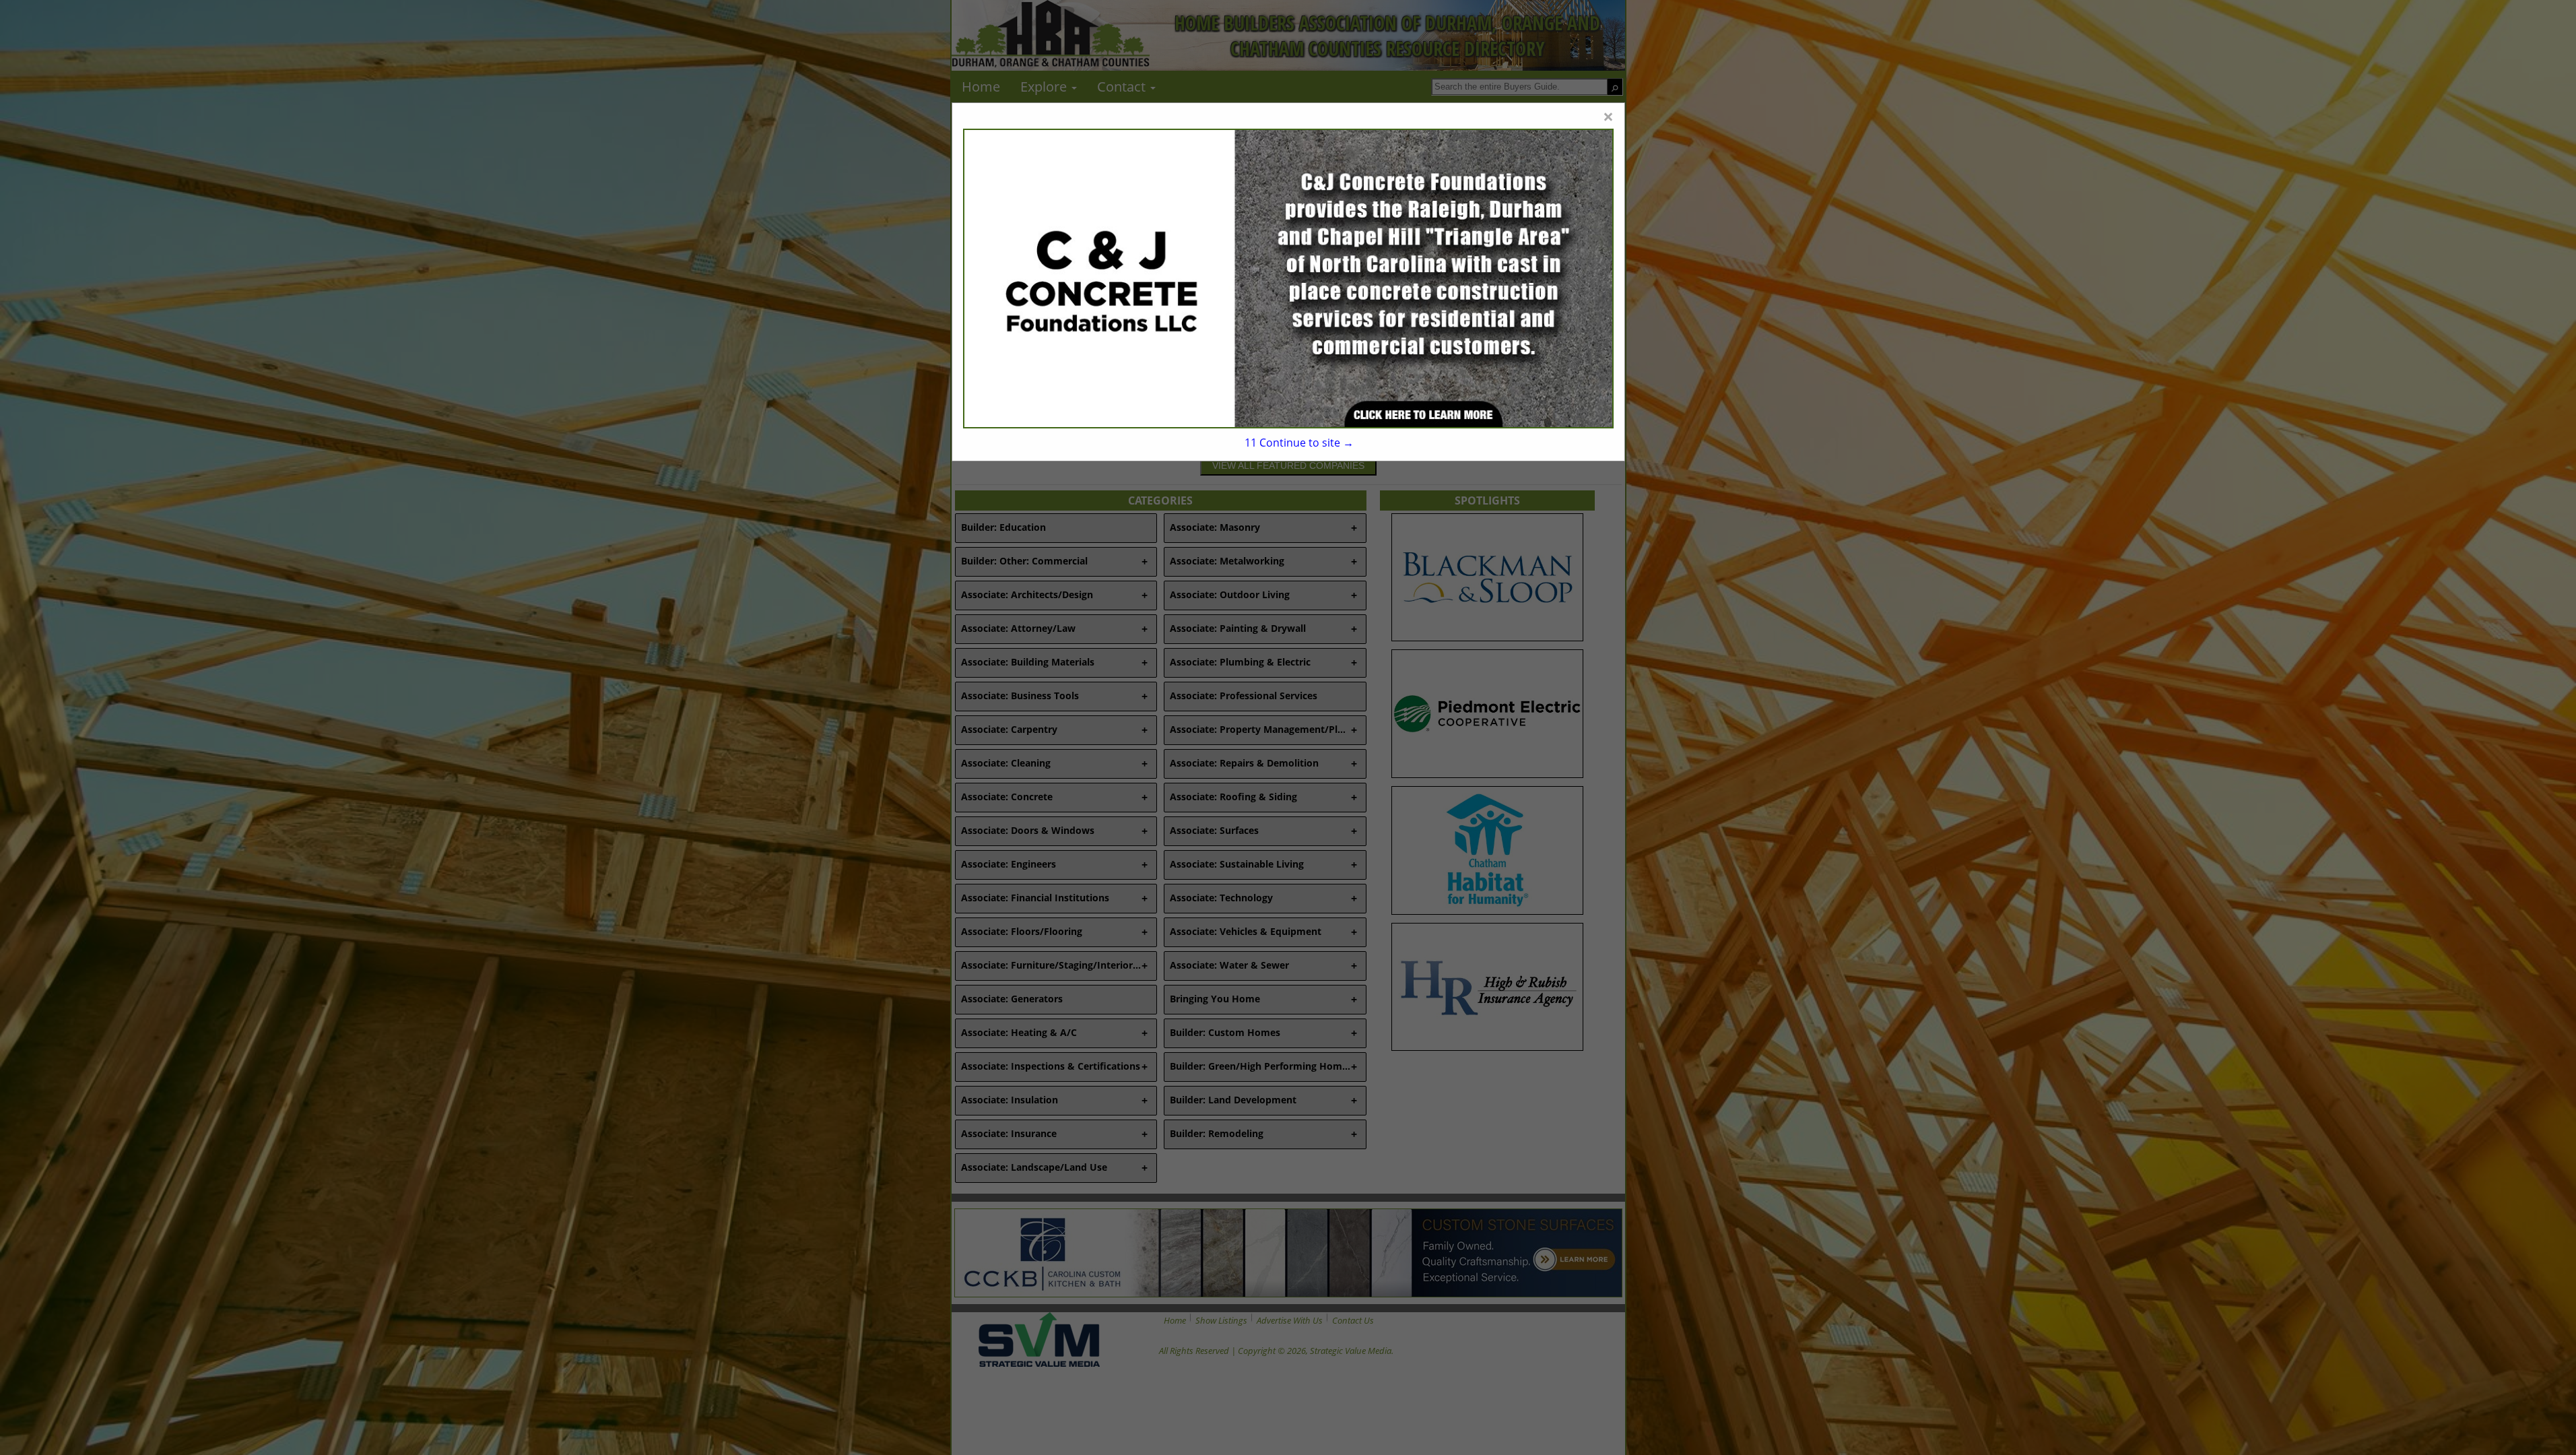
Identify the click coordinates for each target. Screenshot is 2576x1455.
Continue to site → (1299, 443)
